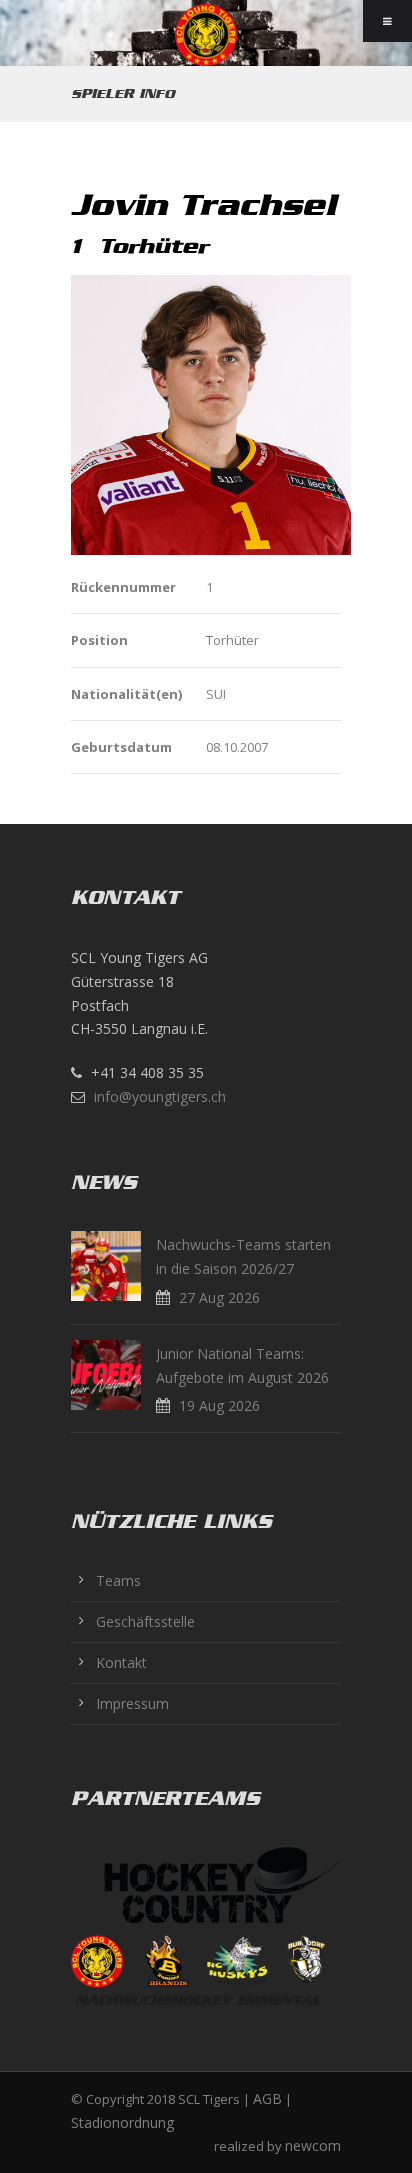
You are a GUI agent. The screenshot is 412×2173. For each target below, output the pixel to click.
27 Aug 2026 (219, 1297)
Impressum (132, 1703)
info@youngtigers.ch (160, 1096)
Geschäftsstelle (145, 1621)
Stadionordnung (122, 2122)
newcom (313, 2145)
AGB (267, 2098)
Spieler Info (123, 93)
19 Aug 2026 (219, 1405)
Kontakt (121, 1662)
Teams (118, 1580)
